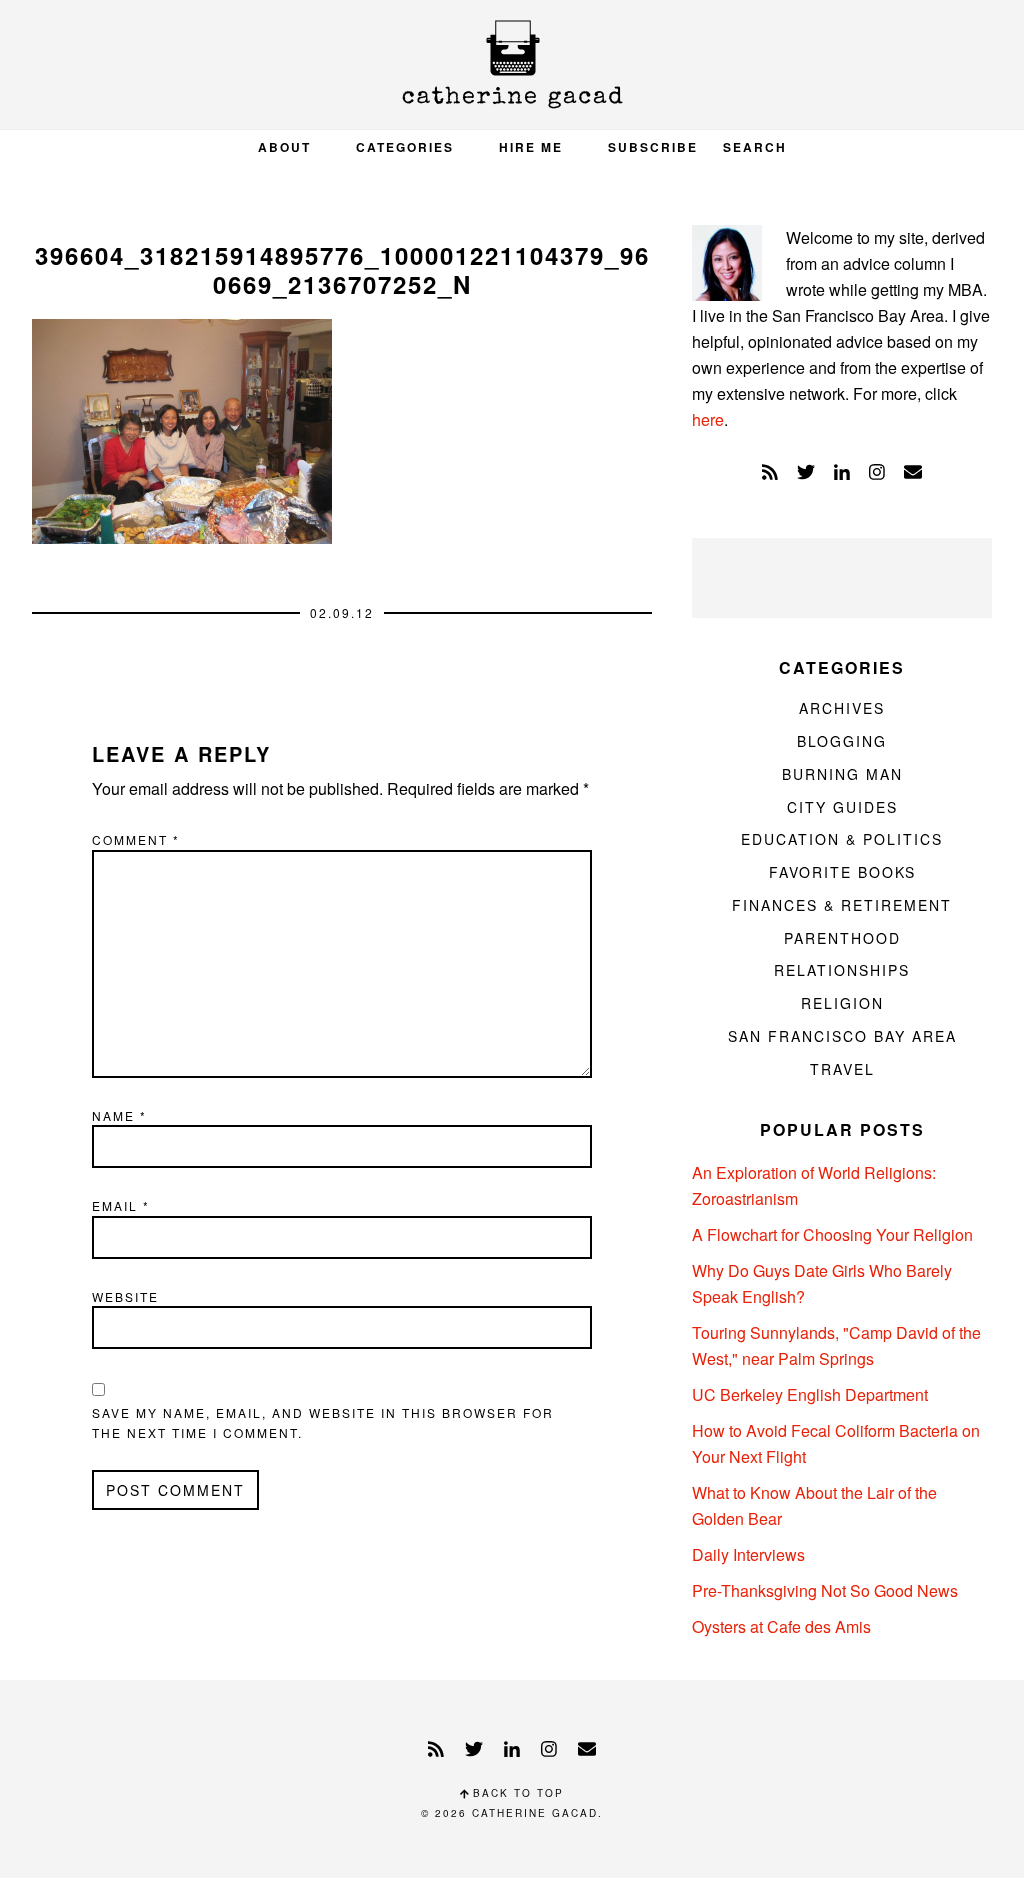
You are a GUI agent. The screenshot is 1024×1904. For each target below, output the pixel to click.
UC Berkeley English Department (810, 1394)
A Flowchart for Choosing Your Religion (832, 1234)
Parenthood (842, 938)
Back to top (516, 1793)
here (708, 419)
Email (121, 1205)
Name (119, 1115)
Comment (136, 839)
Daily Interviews (748, 1554)
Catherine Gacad (512, 64)
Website (125, 1296)
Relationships (842, 970)
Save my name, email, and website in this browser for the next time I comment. (323, 1422)
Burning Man (842, 774)
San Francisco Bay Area (842, 1036)
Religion (842, 1003)
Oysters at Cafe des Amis (781, 1626)
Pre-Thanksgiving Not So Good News (825, 1590)
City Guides (842, 807)
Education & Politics (842, 839)
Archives (842, 708)
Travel (842, 1069)
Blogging (842, 741)
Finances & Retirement (842, 905)
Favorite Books (842, 872)
